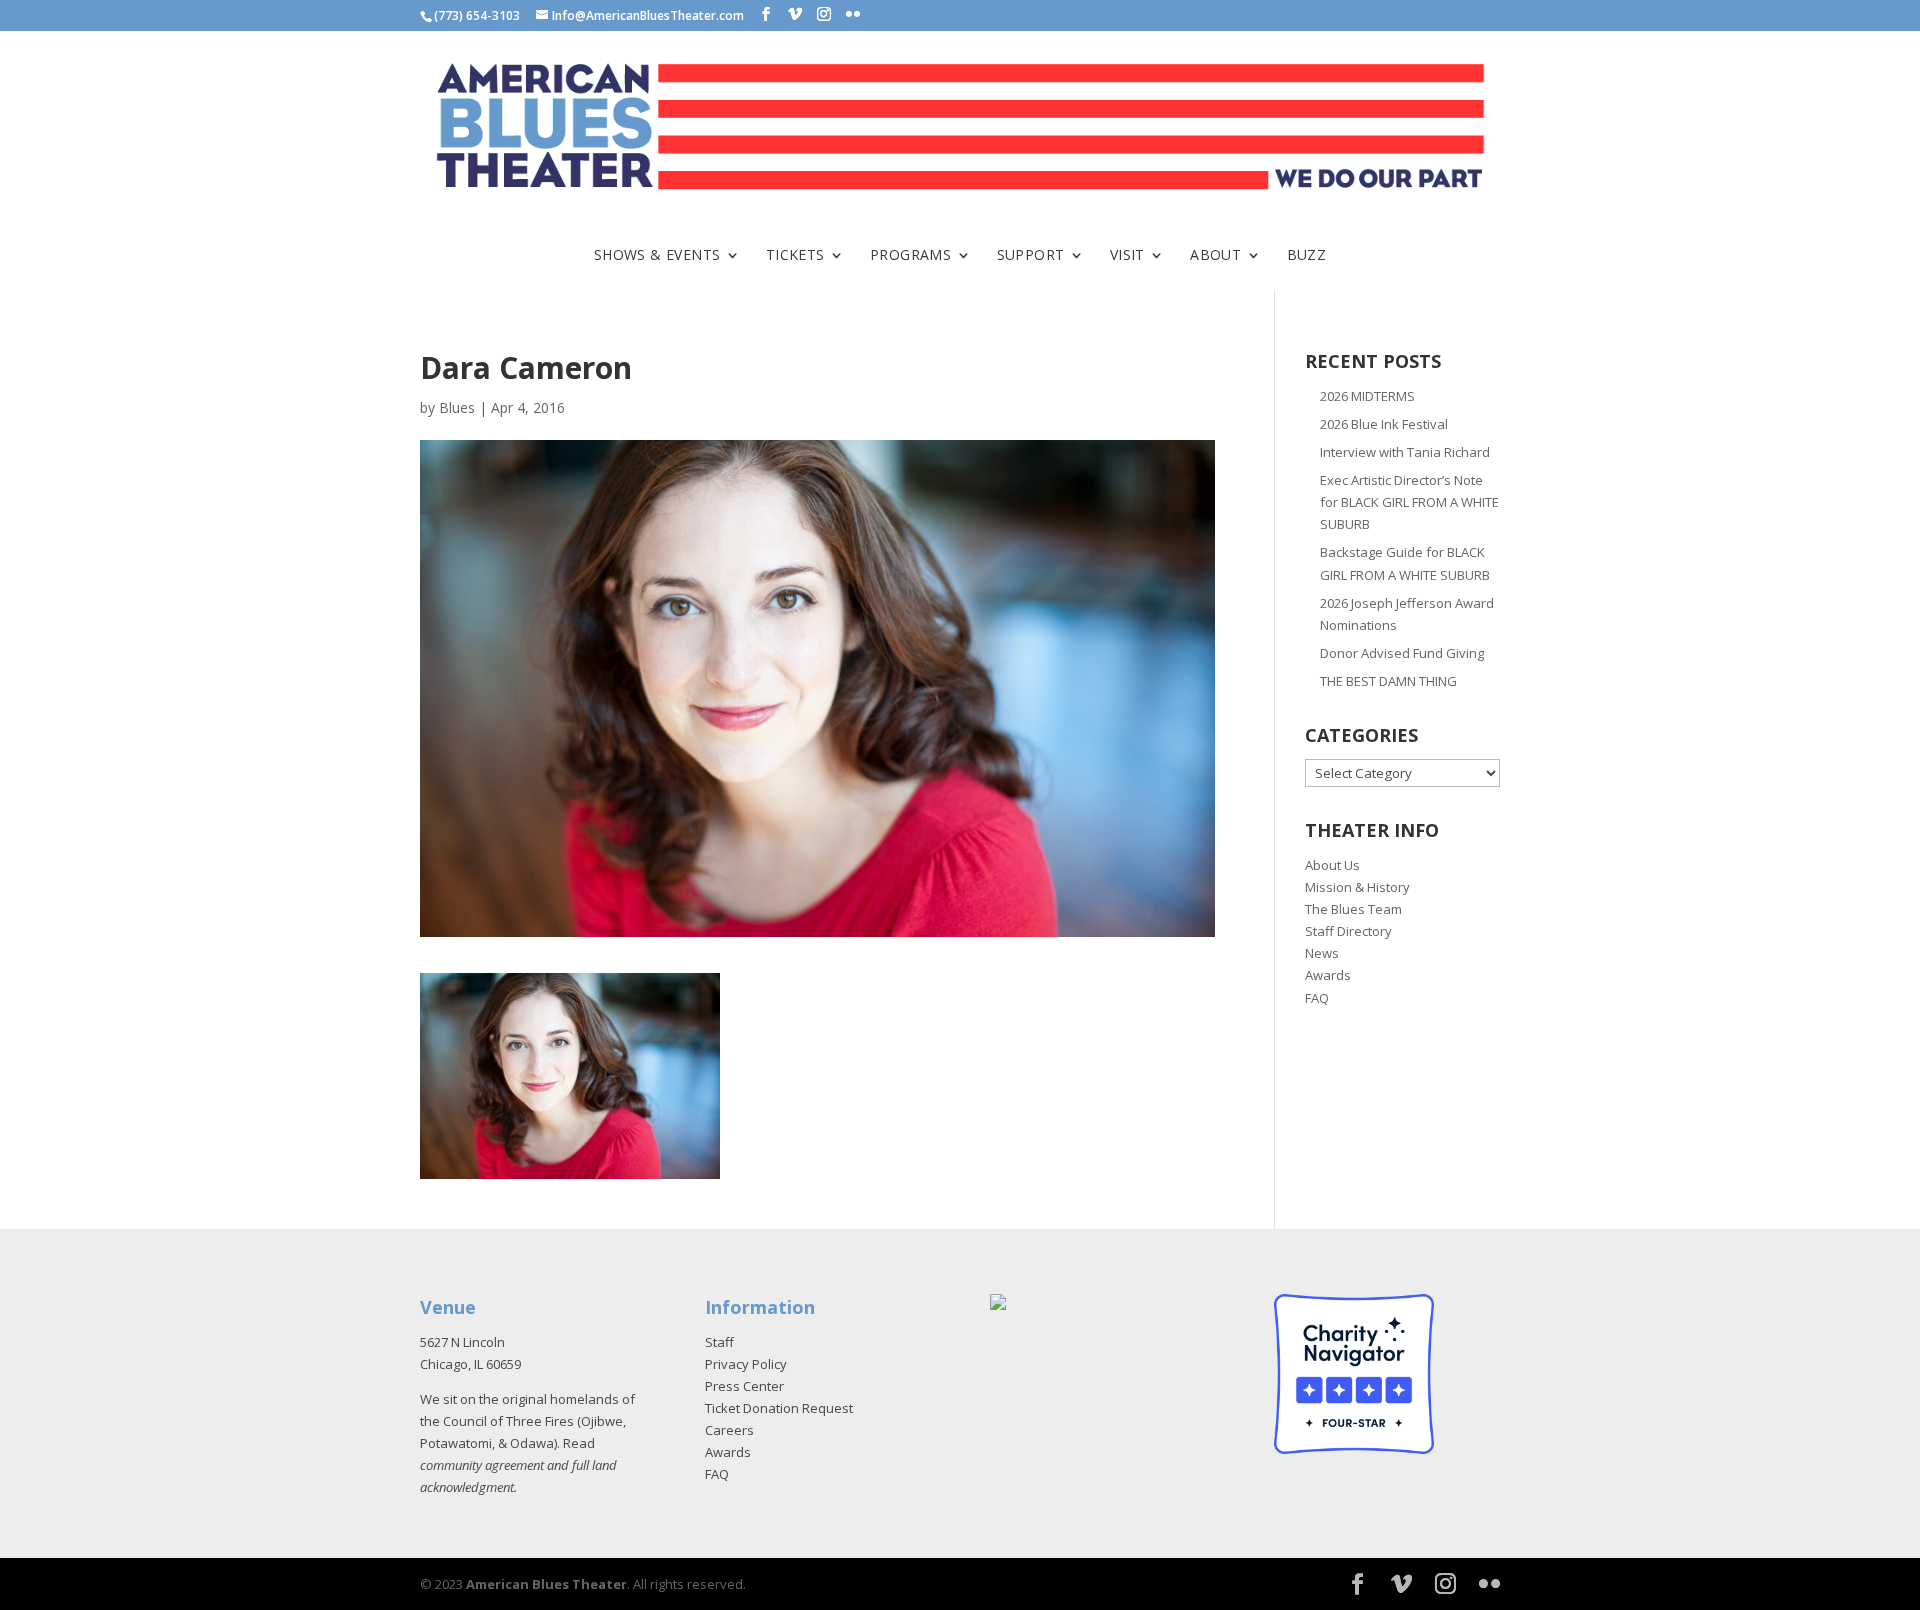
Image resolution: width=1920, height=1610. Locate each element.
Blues (457, 407)
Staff (719, 1342)
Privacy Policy (746, 1364)
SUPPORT (1031, 256)
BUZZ (1307, 256)
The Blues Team (1353, 909)
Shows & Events (657, 256)
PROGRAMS (910, 256)
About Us (1332, 865)
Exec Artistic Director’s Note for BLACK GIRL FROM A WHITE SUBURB (1409, 502)
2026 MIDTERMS (1367, 396)
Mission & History (1357, 887)
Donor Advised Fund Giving (1402, 653)
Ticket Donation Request (779, 1408)
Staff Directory (1348, 931)
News (1322, 953)
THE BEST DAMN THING (1388, 681)
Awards (1328, 975)
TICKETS (795, 256)
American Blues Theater (546, 1584)
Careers (729, 1430)
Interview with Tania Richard (1405, 452)
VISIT (1127, 256)
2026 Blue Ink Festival (1384, 424)
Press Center (744, 1386)
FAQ (1317, 998)
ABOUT (1215, 256)
